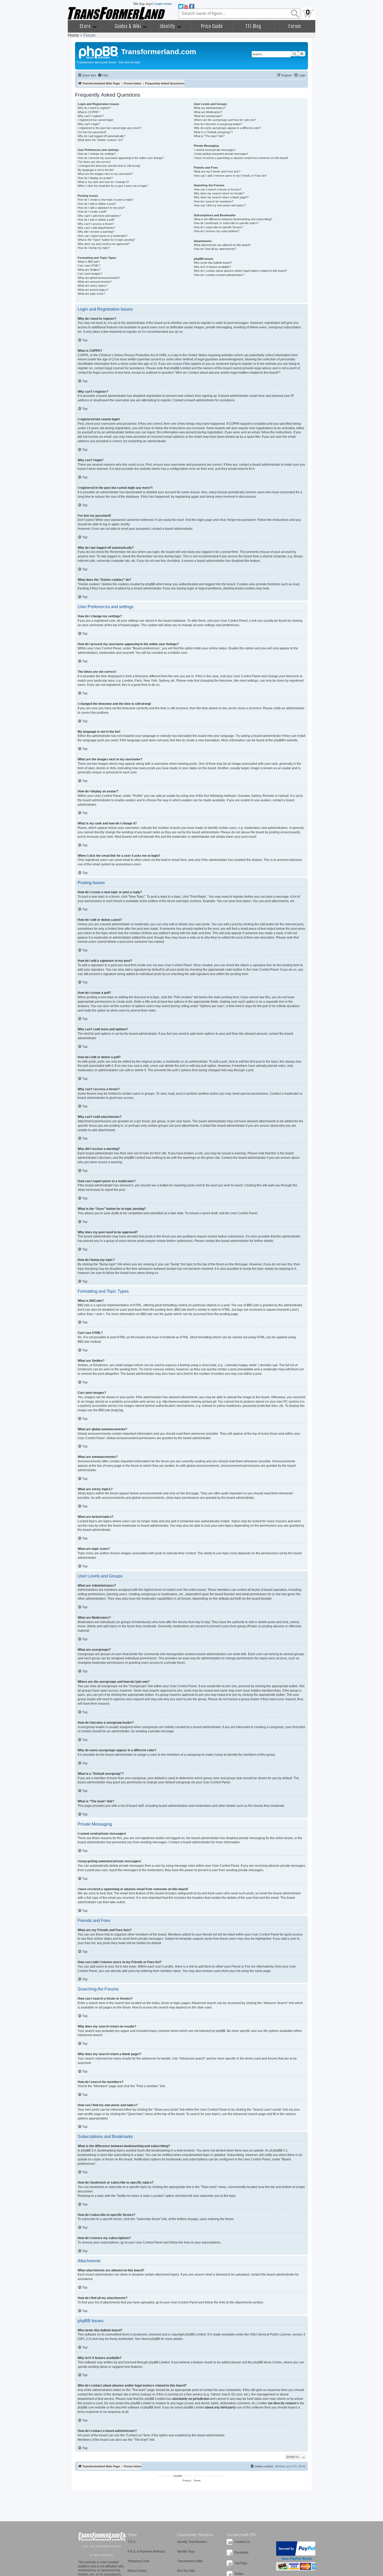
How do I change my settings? (97, 154)
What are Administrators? (210, 108)
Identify (168, 26)
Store (86, 26)
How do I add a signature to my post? (101, 208)
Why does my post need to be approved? (104, 244)
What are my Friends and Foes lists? (217, 171)
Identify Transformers (192, 2542)
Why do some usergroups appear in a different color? (227, 128)
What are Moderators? (208, 112)
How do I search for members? (214, 201)
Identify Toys (186, 2552)
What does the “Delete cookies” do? (100, 140)
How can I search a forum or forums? (218, 189)
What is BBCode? (89, 262)
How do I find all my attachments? (215, 249)
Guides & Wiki (128, 26)
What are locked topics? (93, 290)
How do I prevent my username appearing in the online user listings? (121, 158)
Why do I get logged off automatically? (101, 136)
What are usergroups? (208, 116)
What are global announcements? (99, 278)
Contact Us (242, 2542)
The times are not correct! (94, 162)
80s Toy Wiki (186, 2571)
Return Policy (137, 2571)
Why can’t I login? (89, 124)
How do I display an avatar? (95, 178)
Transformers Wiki (190, 2561)
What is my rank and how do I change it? (103, 182)
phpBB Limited (195, 2334)
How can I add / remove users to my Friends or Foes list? (230, 176)
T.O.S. (132, 2542)
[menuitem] (103, 75)
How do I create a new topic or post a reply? (106, 200)
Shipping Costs (138, 2561)
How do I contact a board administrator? (219, 275)
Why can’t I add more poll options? (99, 216)
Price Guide (212, 26)
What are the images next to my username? (105, 174)
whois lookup (141, 2394)
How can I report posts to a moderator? (103, 236)
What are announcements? (95, 282)
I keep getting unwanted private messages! (221, 154)
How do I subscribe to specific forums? (218, 227)
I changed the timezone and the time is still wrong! (109, 166)
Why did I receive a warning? (96, 232)
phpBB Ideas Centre (268, 2362)
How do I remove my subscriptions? (217, 231)
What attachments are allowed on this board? (222, 245)
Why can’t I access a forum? (96, 224)
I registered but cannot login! (95, 120)
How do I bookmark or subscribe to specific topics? (226, 223)
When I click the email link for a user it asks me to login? (113, 186)
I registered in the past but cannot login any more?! (110, 128)
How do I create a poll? (92, 212)
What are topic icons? (91, 294)
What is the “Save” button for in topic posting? (106, 240)
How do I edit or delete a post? (97, 204)
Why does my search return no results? (219, 193)
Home (73, 35)
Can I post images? (90, 274)
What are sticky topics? (92, 286)
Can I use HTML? (89, 266)
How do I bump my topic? (94, 248)
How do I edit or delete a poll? (96, 220)
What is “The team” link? (209, 136)
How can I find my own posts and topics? (220, 205)
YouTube (241, 2563)
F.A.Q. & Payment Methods (146, 2552)
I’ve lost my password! (92, 132)
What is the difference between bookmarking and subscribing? (233, 219)
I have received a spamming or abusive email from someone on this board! (241, 158)
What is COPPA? (88, 112)
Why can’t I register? (91, 116)
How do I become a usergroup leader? (218, 124)
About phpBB (151, 2339)
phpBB (279, 740)
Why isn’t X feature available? (212, 267)
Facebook (242, 2553)
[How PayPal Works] (297, 2549)
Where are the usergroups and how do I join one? (225, 120)
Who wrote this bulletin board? (213, 263)
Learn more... (165, 4)
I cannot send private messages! (215, 150)
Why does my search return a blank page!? (221, 197)
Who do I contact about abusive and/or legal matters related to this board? (240, 271)
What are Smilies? (89, 270)
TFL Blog (253, 26)
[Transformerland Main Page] (99, 52)
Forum (295, 26)
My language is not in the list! (96, 170)
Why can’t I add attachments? (96, 228)
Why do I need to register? (94, 108)
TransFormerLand (102, 2537)
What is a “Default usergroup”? (213, 132)
